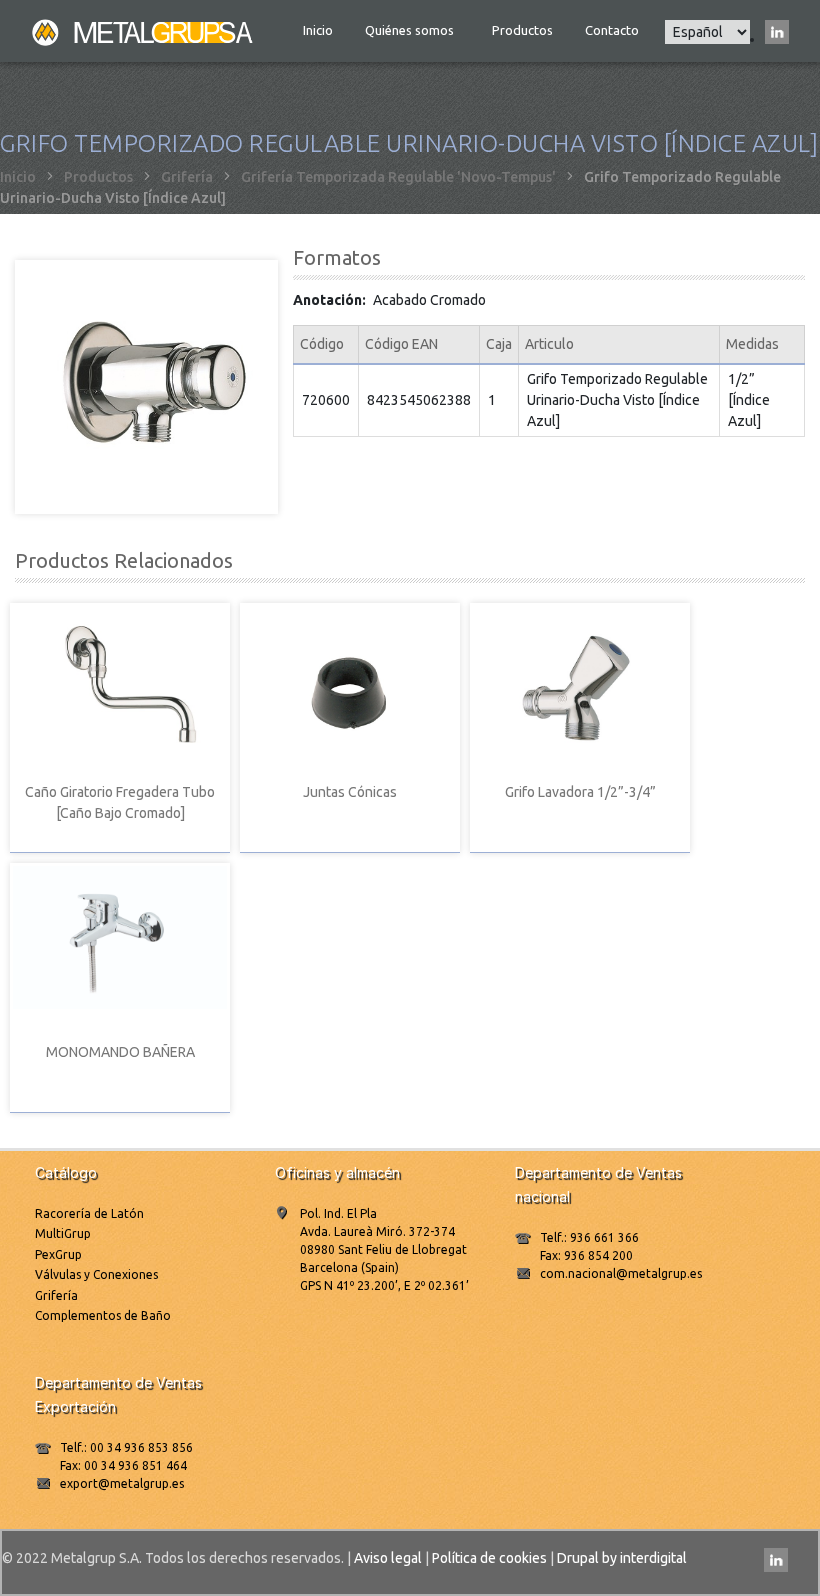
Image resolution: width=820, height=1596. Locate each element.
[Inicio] (144, 31)
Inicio (318, 30)
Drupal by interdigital (622, 1558)
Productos (522, 30)
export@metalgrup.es (122, 1483)
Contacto (612, 30)
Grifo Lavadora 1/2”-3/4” (580, 792)
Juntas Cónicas (350, 792)
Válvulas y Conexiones (96, 1274)
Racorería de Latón (89, 1213)
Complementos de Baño (103, 1315)
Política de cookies (489, 1558)
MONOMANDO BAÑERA (120, 1052)
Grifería (187, 177)
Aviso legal (388, 1558)
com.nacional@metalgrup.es (621, 1273)
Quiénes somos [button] (411, 30)
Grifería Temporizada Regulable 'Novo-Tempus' (398, 177)
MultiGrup (63, 1233)
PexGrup (58, 1254)
